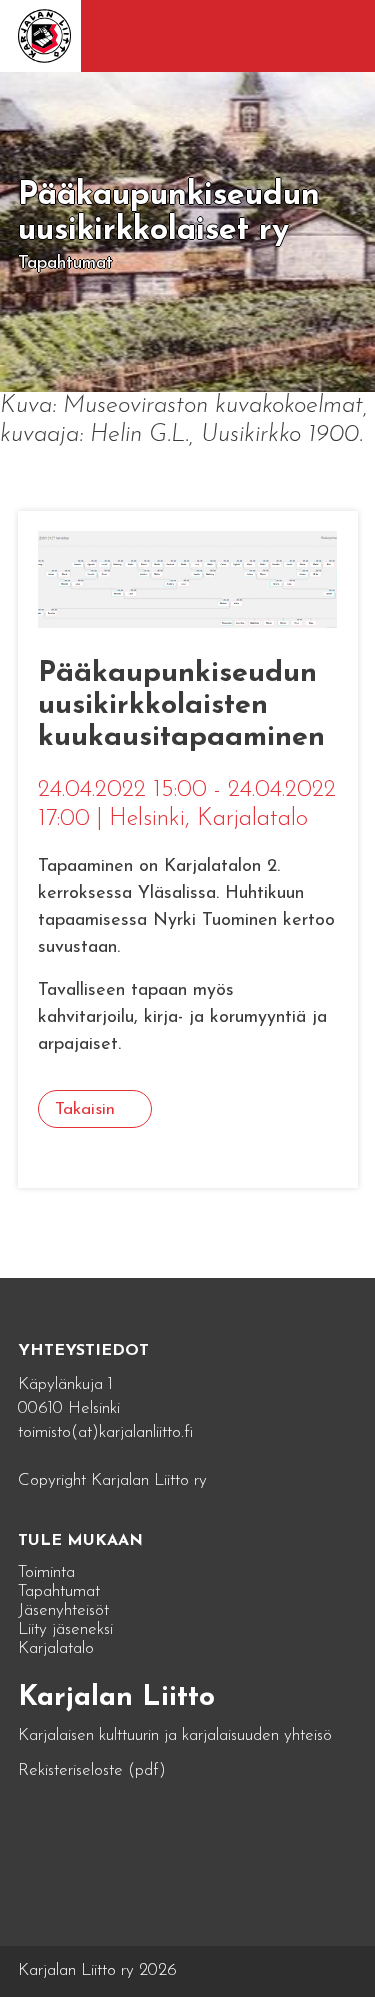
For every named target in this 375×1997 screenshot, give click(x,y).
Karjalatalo (56, 1648)
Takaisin (85, 1109)
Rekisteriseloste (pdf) (92, 1770)
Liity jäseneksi (65, 1629)
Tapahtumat (59, 1591)
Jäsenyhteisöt (63, 1610)
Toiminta (46, 1572)
